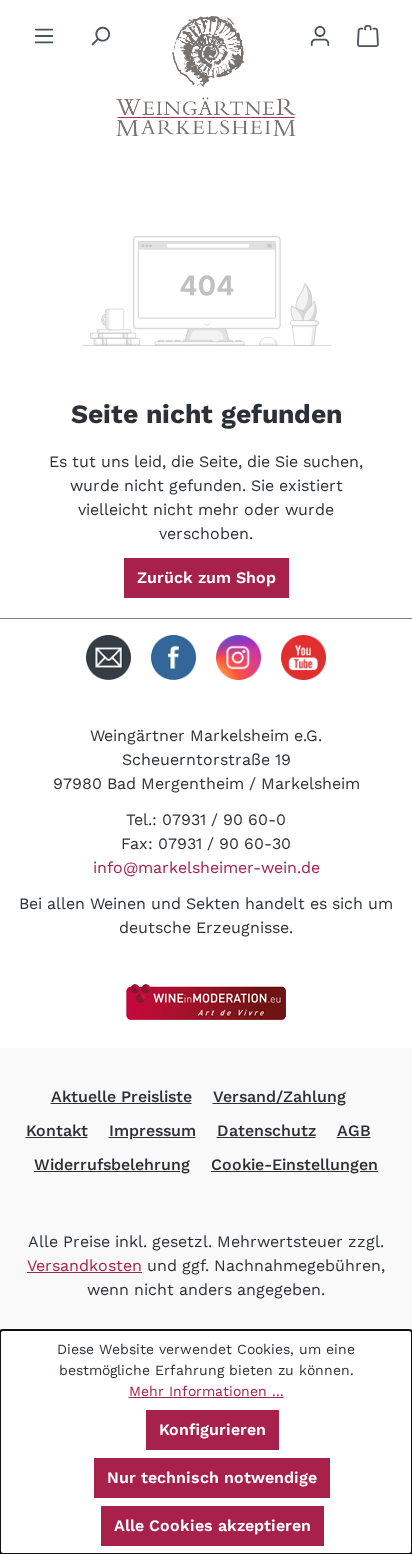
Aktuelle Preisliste (121, 1096)
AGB (354, 1130)
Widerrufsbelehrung (112, 1164)
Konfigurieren (212, 1429)
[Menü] (44, 36)
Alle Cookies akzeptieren (212, 1525)
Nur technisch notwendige (212, 1477)
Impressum (152, 1130)
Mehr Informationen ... (206, 1391)
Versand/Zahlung (279, 1096)
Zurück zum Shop (206, 577)
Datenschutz (266, 1130)
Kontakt (57, 1130)
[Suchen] (100, 36)
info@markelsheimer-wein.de (206, 867)
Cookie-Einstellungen (294, 1164)
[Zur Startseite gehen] (206, 76)
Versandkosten (84, 1265)
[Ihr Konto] (320, 36)
